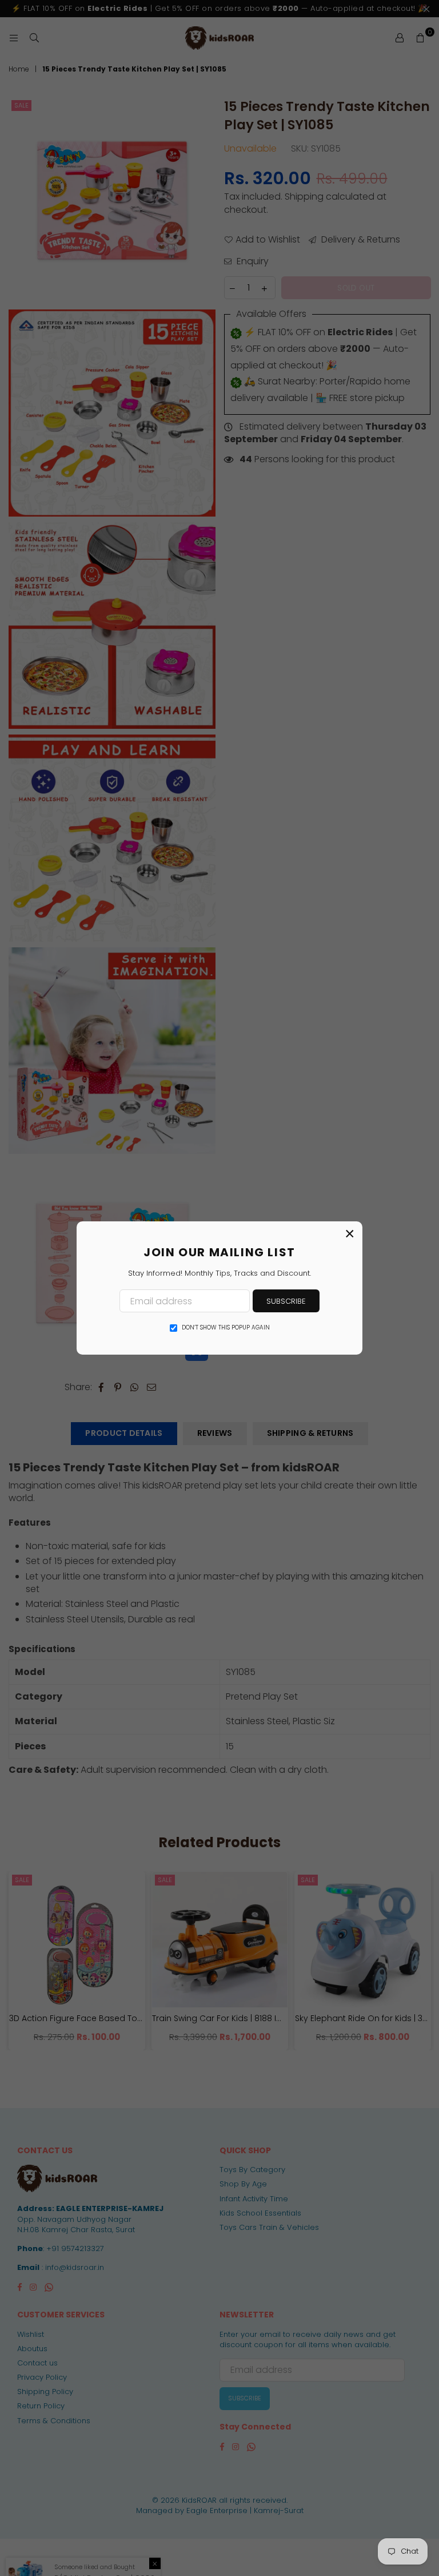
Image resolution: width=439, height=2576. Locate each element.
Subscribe (286, 1301)
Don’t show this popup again (226, 1328)
